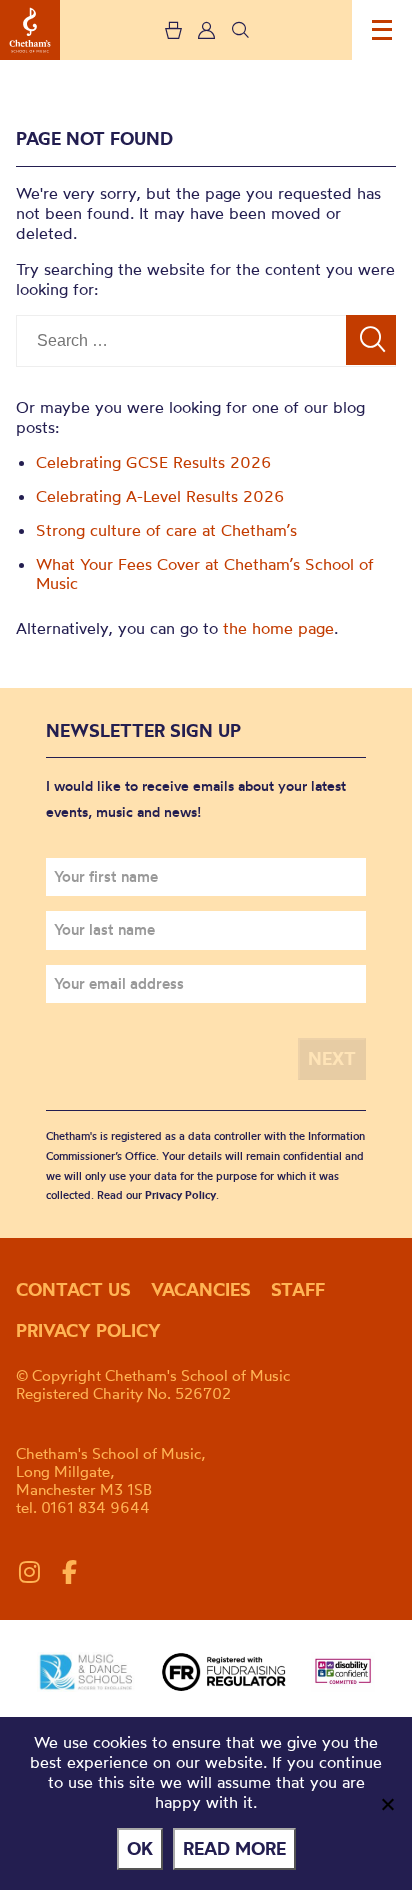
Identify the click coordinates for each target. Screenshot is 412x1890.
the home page (278, 628)
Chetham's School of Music (30, 30)
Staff (298, 1289)
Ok (140, 1848)
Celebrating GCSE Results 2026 (154, 462)
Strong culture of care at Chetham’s (166, 530)
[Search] (371, 340)
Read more (234, 1848)
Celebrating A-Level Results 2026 (160, 496)
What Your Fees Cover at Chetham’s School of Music (205, 573)
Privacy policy (88, 1330)
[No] (387, 1804)
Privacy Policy (180, 1195)
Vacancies (201, 1289)
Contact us (73, 1289)
